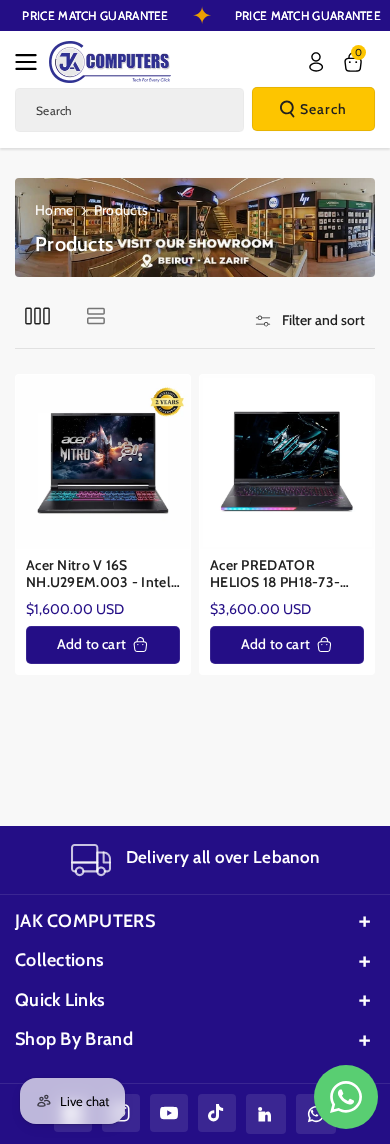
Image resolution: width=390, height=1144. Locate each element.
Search (323, 109)
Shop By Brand (74, 1039)
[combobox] (129, 110)
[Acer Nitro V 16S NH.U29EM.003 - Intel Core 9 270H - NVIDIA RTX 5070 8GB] (103, 462)
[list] (95, 315)
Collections (59, 960)
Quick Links (60, 1000)
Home (54, 210)
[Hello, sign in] (316, 62)
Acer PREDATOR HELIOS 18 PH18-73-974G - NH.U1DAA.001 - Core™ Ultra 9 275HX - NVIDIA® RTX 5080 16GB (286, 574)
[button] (32, 62)
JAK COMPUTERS (85, 921)
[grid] (37, 315)
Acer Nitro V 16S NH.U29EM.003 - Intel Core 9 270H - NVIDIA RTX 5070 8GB (98, 574)
